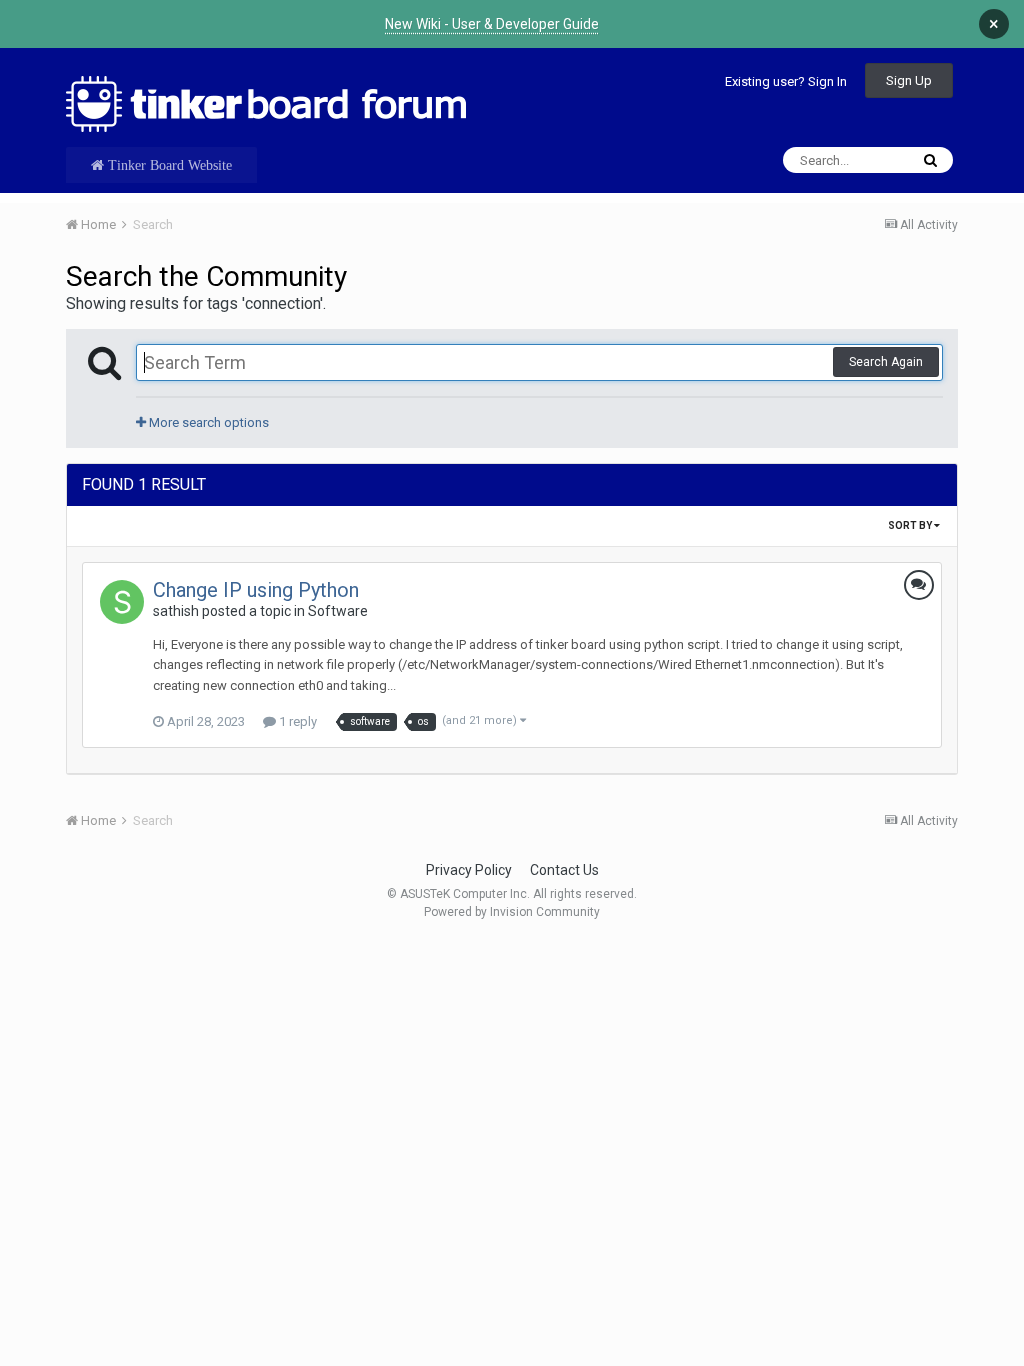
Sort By (911, 525)
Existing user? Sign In (786, 81)
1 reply (296, 721)
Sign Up (909, 80)
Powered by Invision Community (512, 912)
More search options (207, 422)
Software (338, 611)
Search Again (886, 362)
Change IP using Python (256, 590)
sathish (176, 611)
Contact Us (564, 870)
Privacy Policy (469, 870)
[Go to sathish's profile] (122, 602)
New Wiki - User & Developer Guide (492, 24)
